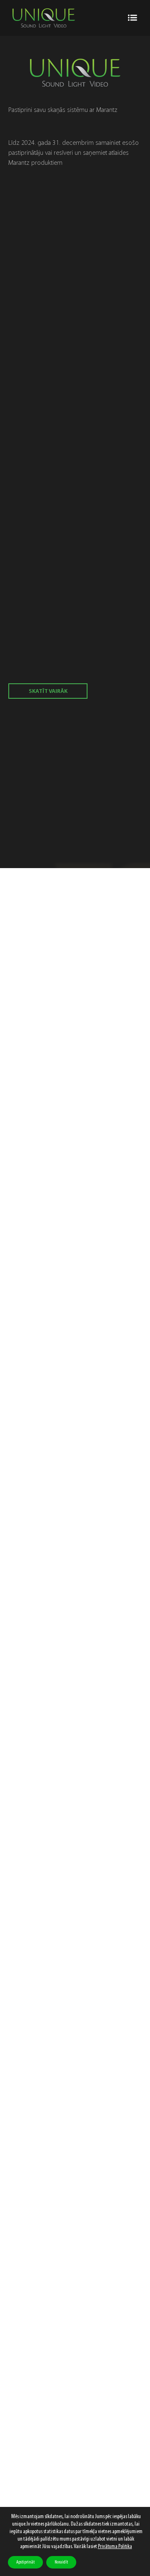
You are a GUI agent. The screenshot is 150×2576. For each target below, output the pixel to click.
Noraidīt (61, 2562)
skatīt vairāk (48, 691)
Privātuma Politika (115, 2547)
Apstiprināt (25, 2562)
